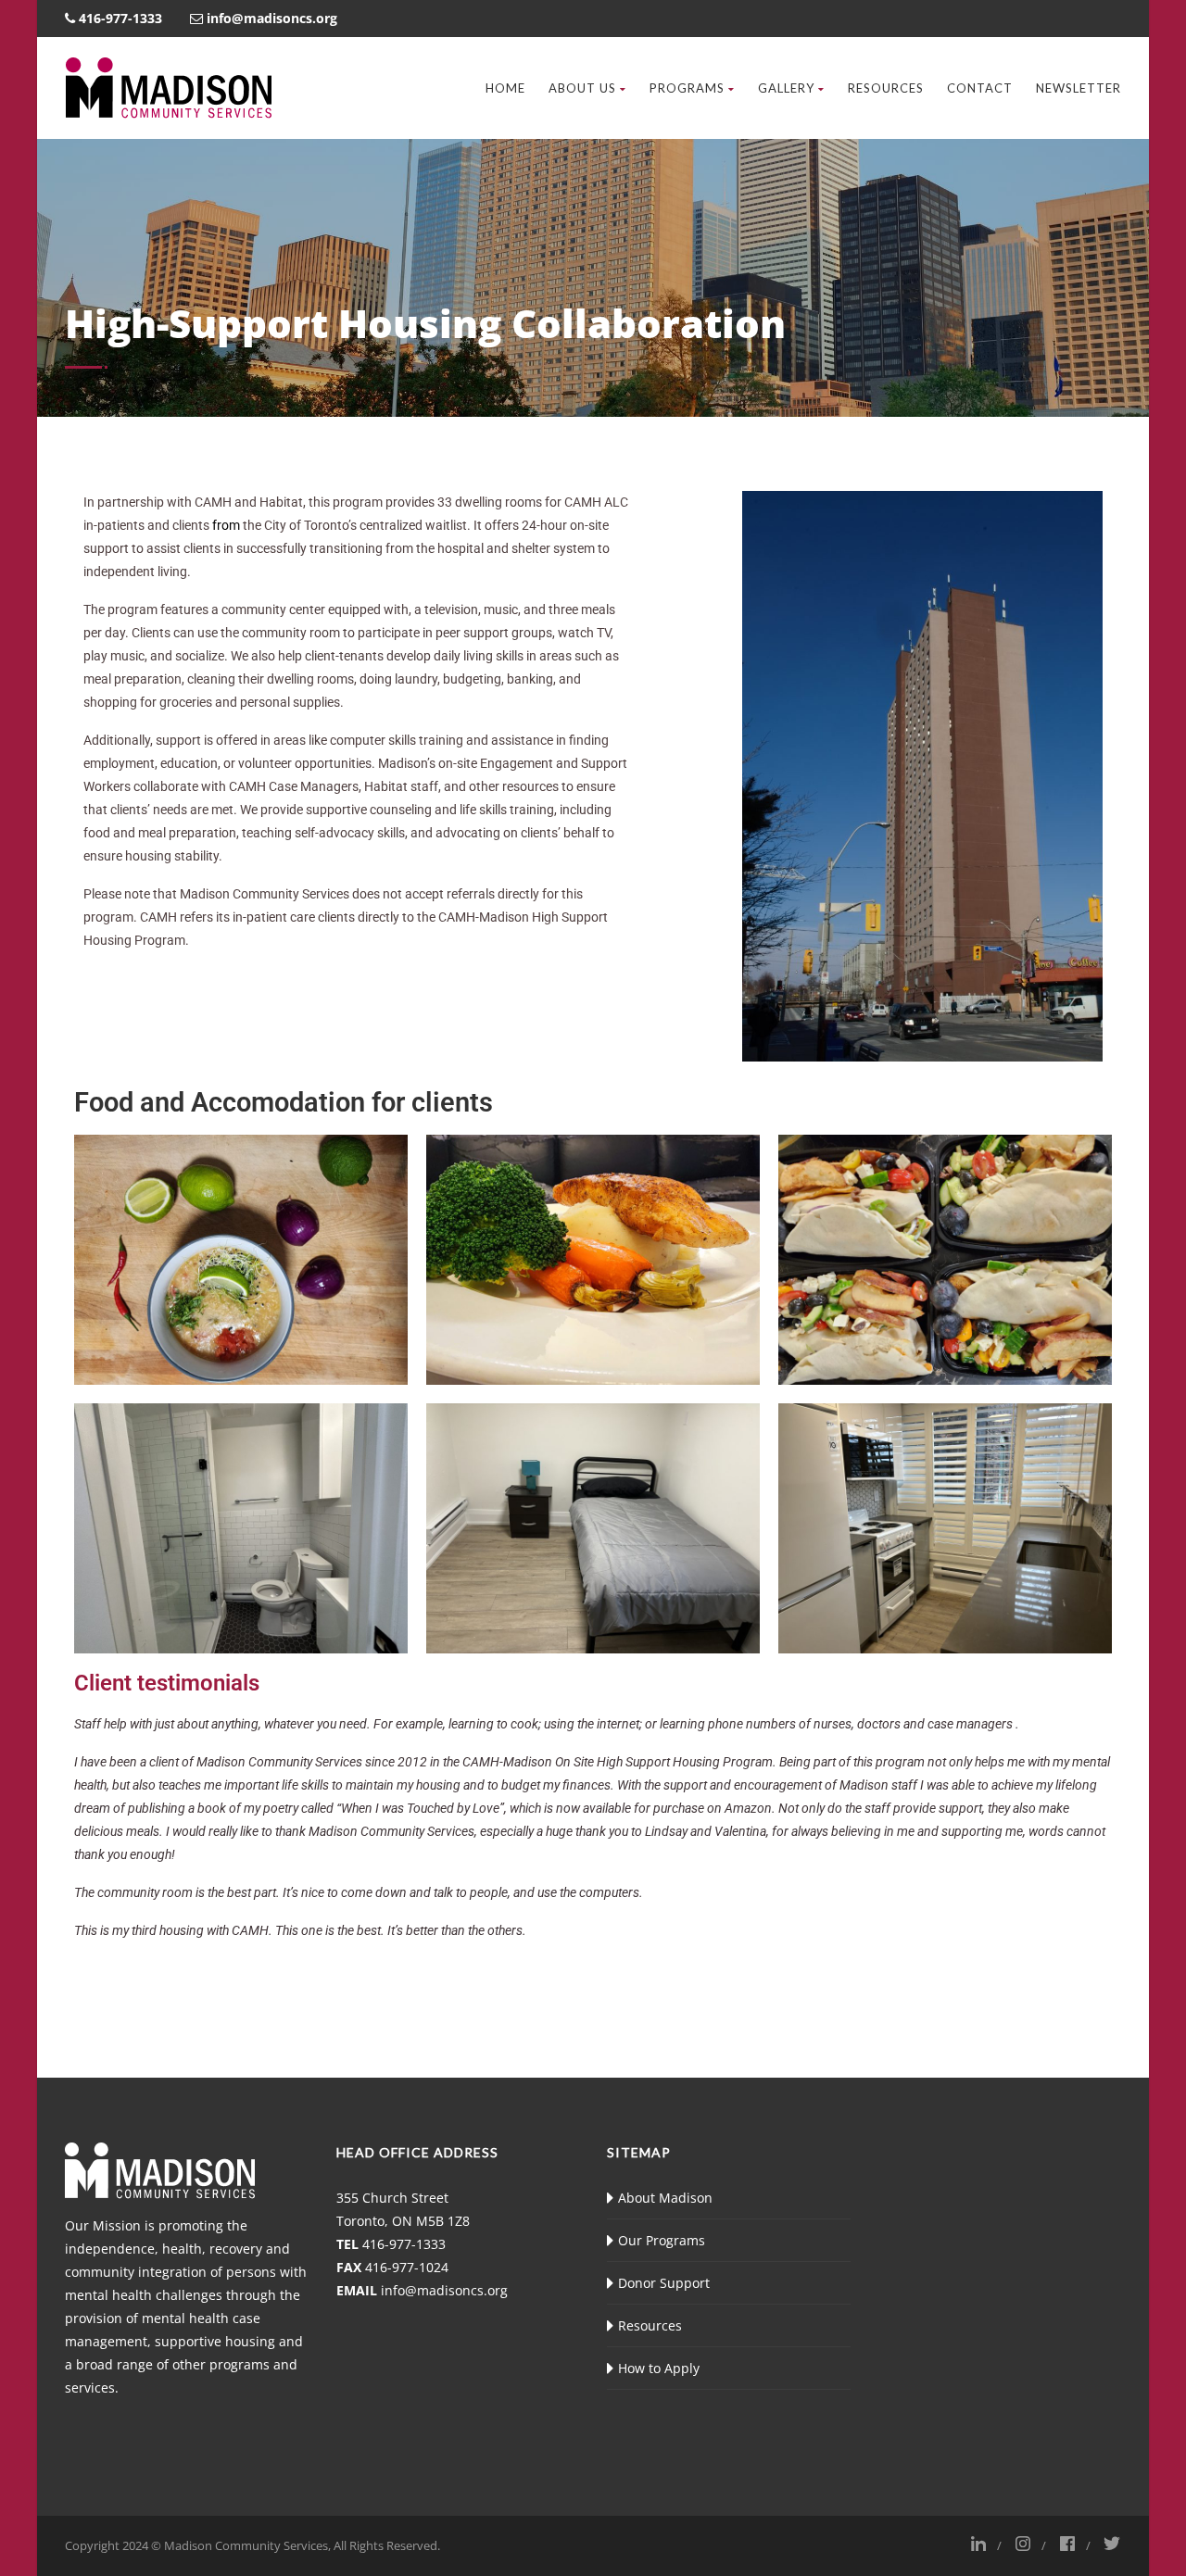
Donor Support (664, 2283)
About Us (582, 88)
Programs (687, 88)
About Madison (665, 2198)
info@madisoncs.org (444, 2290)
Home (505, 88)
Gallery (786, 88)
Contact (980, 88)
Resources (886, 88)
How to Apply (659, 2368)
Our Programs (662, 2240)
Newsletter (1079, 88)
